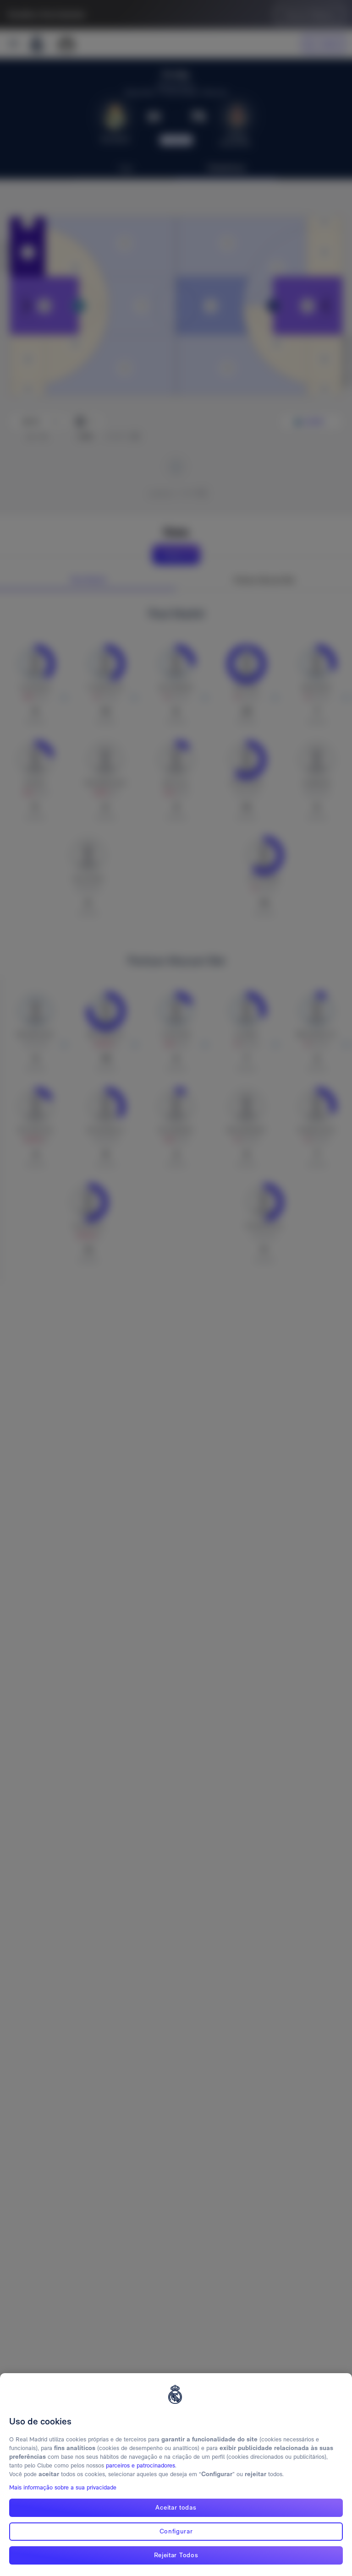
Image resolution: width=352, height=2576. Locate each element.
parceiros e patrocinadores (140, 2465)
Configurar (176, 2531)
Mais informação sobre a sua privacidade (63, 2487)
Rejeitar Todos (176, 2555)
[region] (176, 2475)
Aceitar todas (176, 2507)
